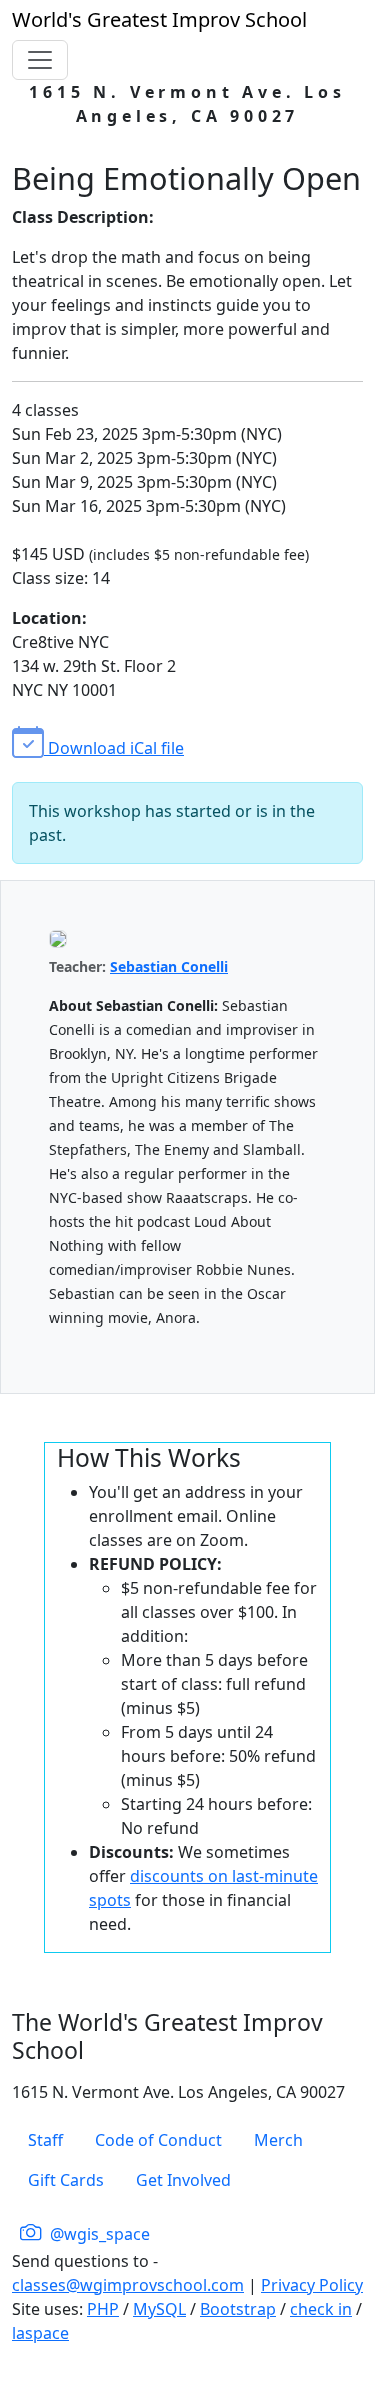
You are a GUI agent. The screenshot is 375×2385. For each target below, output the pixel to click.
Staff (45, 2140)
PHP (103, 2309)
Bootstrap (238, 2309)
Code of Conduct (158, 2140)
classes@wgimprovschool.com (128, 2285)
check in (321, 2309)
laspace (40, 2333)
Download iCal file (114, 748)
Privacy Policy (312, 2285)
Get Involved (183, 2180)
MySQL (159, 2309)
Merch (278, 2140)
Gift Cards (66, 2180)
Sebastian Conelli (169, 966)
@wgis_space (98, 2234)
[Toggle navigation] (40, 60)
